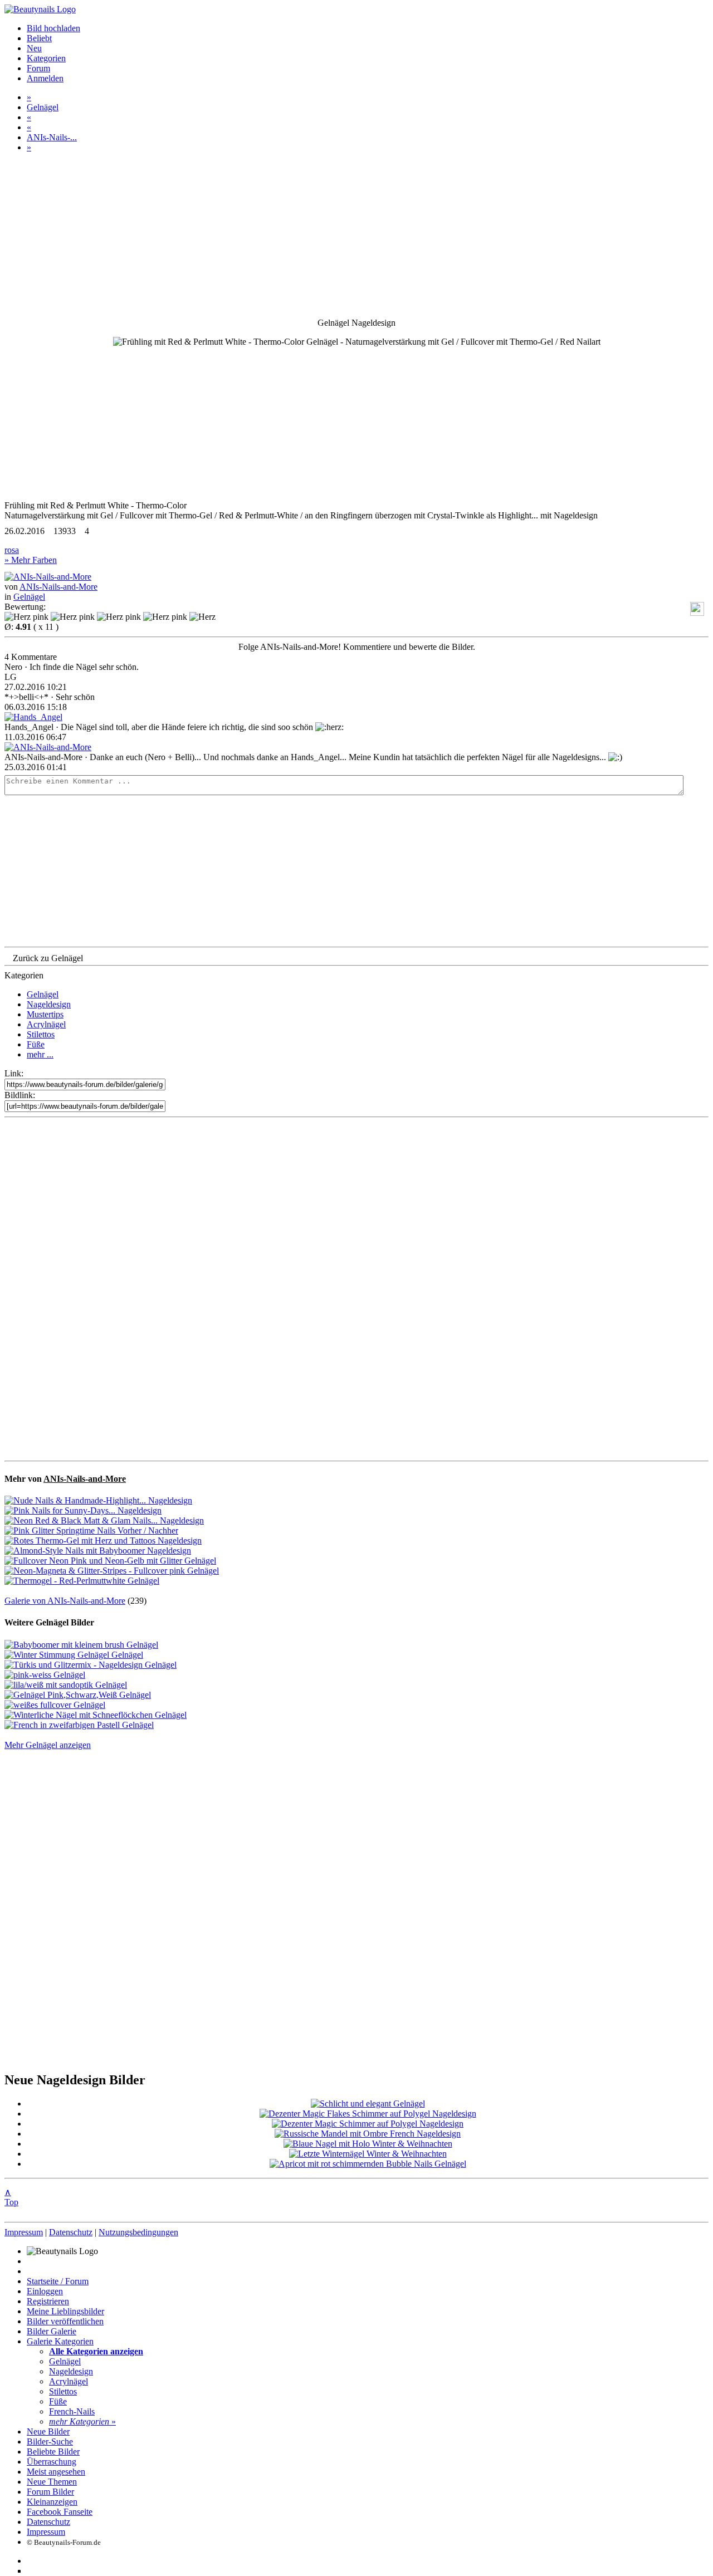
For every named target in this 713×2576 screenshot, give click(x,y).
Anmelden (45, 78)
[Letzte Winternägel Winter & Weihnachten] (368, 2154)
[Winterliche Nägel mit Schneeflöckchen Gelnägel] (96, 1715)
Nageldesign (49, 1004)
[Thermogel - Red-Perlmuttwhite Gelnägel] (82, 1581)
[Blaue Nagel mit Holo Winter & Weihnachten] (368, 2144)
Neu (34, 48)
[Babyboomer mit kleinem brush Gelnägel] (81, 1645)
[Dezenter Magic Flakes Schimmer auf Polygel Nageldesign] (368, 2114)
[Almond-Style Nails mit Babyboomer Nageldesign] (98, 1551)
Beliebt (39, 38)
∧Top (11, 2197)
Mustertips (45, 1014)
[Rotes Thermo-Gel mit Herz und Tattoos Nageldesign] (103, 1541)
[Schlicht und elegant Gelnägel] (368, 2104)
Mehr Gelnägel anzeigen (48, 1745)
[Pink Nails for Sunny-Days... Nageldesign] (83, 1510)
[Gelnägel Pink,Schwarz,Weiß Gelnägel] (78, 1695)
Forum (38, 68)
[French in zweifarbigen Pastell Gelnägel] (79, 1725)
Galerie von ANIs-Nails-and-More (65, 1601)
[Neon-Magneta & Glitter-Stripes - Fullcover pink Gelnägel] (112, 1571)
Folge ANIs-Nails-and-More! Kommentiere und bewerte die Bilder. (357, 647)
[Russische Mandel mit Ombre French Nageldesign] (368, 2134)
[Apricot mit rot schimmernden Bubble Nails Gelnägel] (368, 2164)
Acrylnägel (46, 1024)
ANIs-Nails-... (52, 137)
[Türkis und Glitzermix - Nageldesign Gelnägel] (91, 1665)
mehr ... (40, 1054)
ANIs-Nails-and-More (58, 587)
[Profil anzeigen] (48, 577)
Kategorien (46, 58)
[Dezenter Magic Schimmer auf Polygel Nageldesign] (368, 2124)
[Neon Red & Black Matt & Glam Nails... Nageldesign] (104, 1520)
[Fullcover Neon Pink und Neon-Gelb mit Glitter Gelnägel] (110, 1561)
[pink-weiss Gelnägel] (45, 1675)
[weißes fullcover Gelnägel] (55, 1705)
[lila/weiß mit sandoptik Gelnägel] (66, 1685)
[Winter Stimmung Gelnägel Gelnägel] (74, 1655)
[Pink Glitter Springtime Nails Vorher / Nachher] (91, 1531)
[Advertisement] (356, 1289)
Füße (36, 1044)
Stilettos (41, 1034)
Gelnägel (43, 107)
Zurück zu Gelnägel (48, 958)
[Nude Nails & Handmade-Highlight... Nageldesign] (98, 1500)
